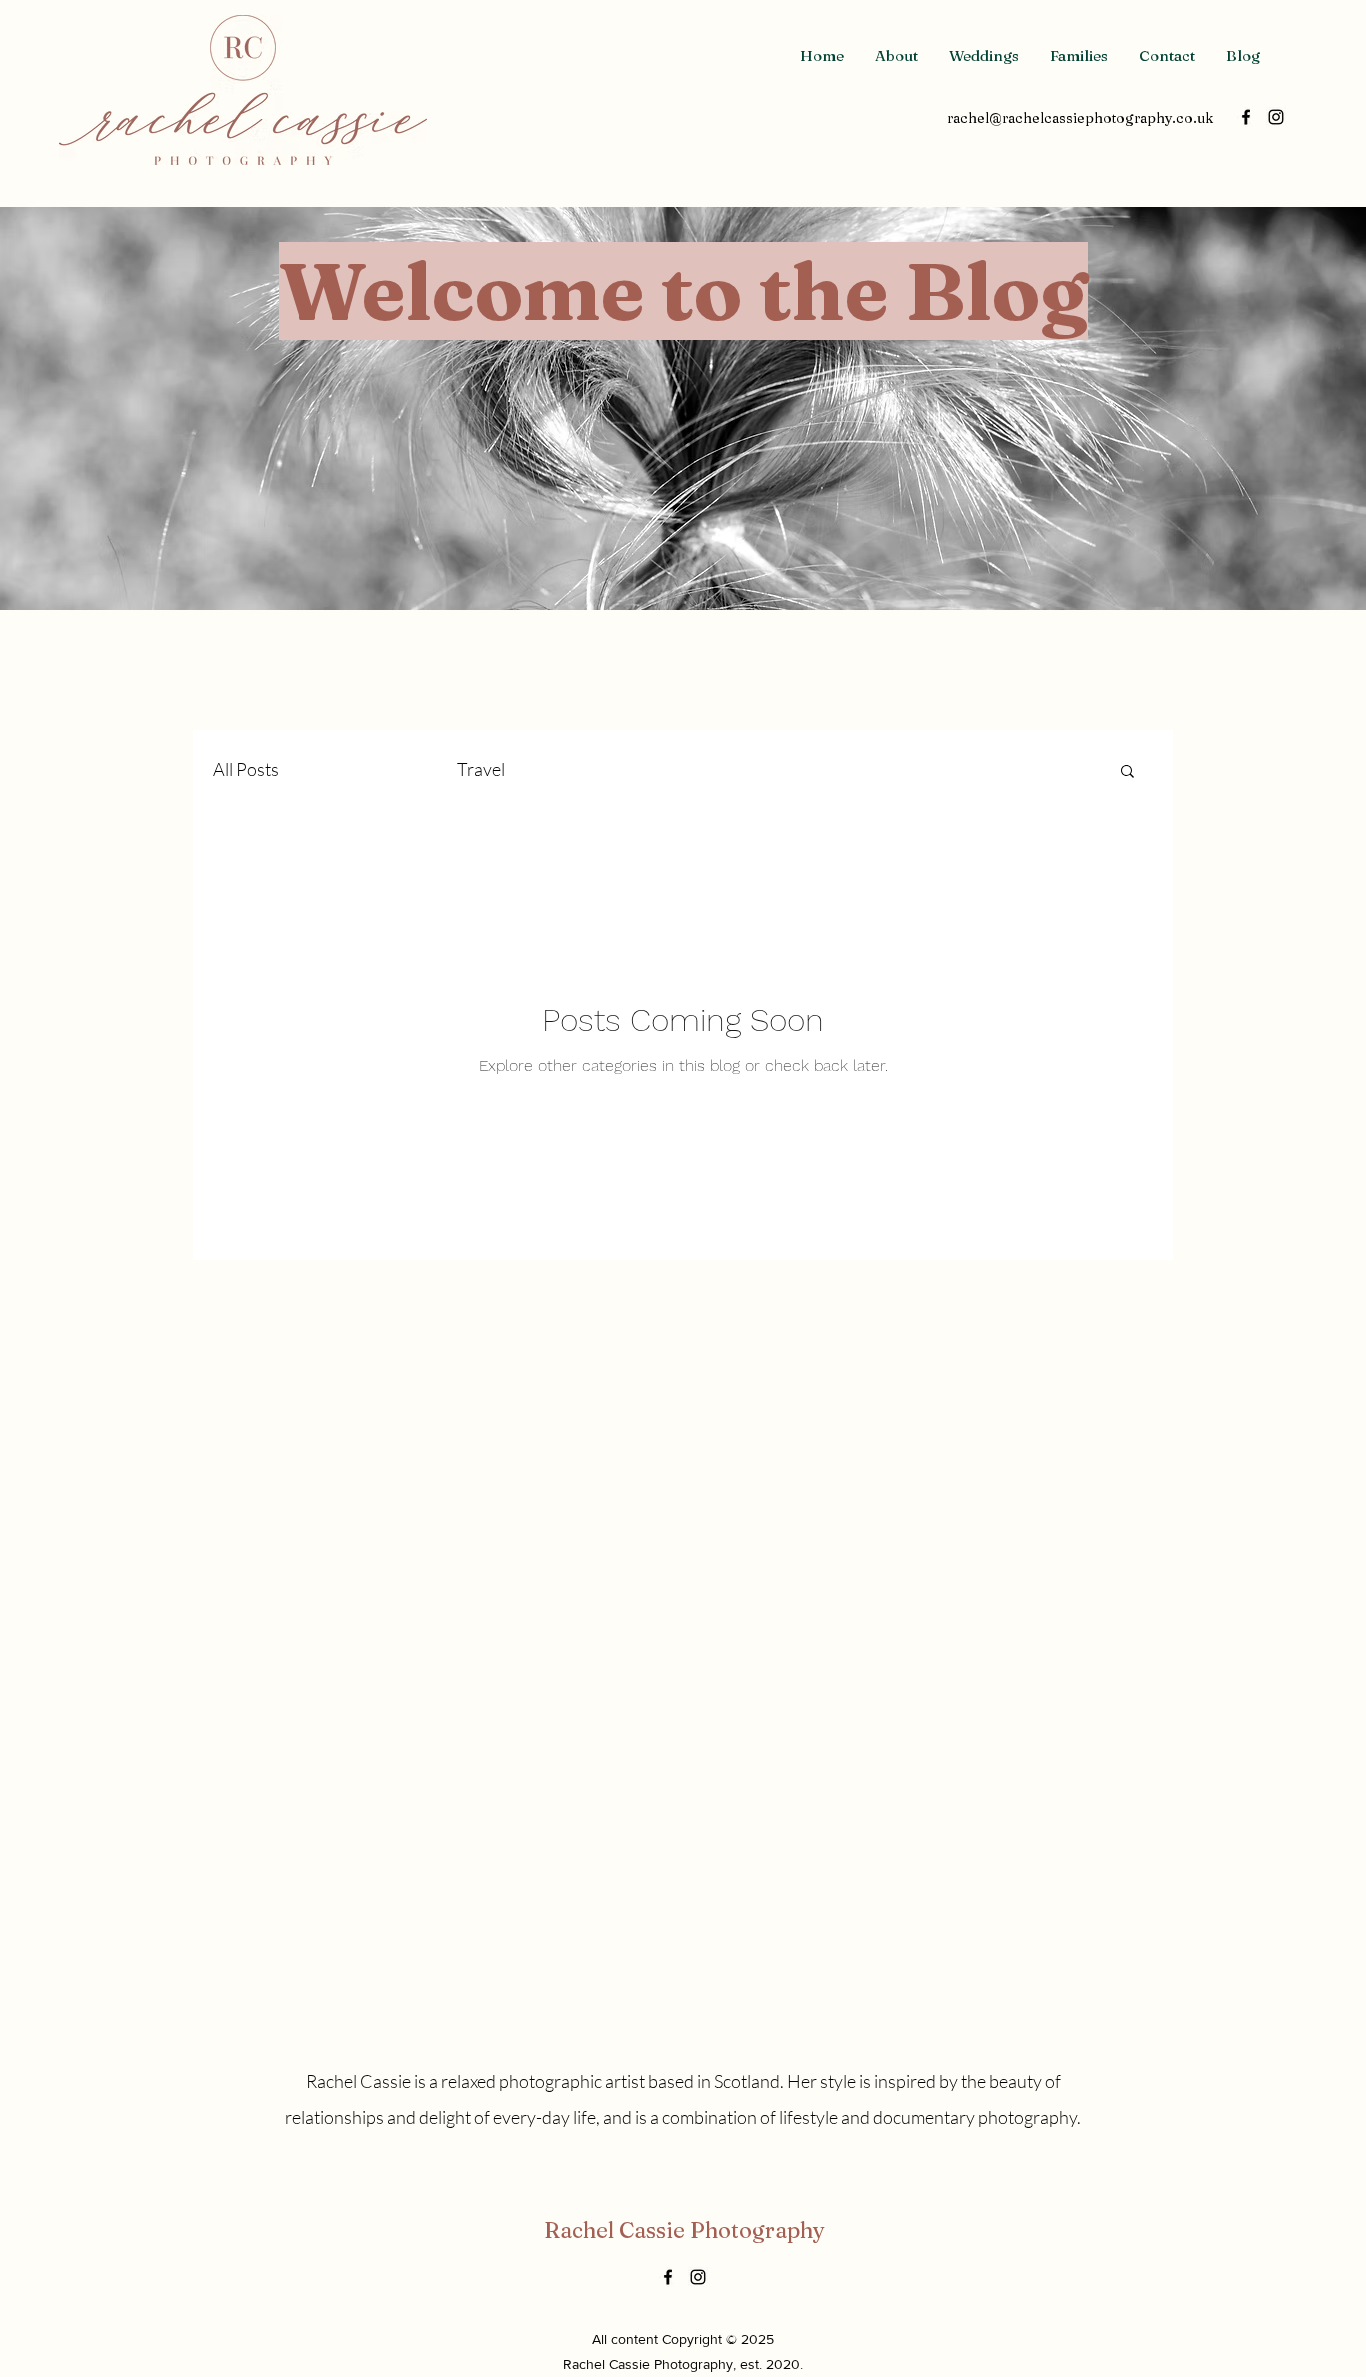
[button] (1127, 772)
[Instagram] (1276, 117)
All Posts (246, 769)
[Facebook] (1246, 117)
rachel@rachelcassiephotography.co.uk (1080, 118)
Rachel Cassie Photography (684, 2230)
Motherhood (368, 769)
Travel (481, 769)
